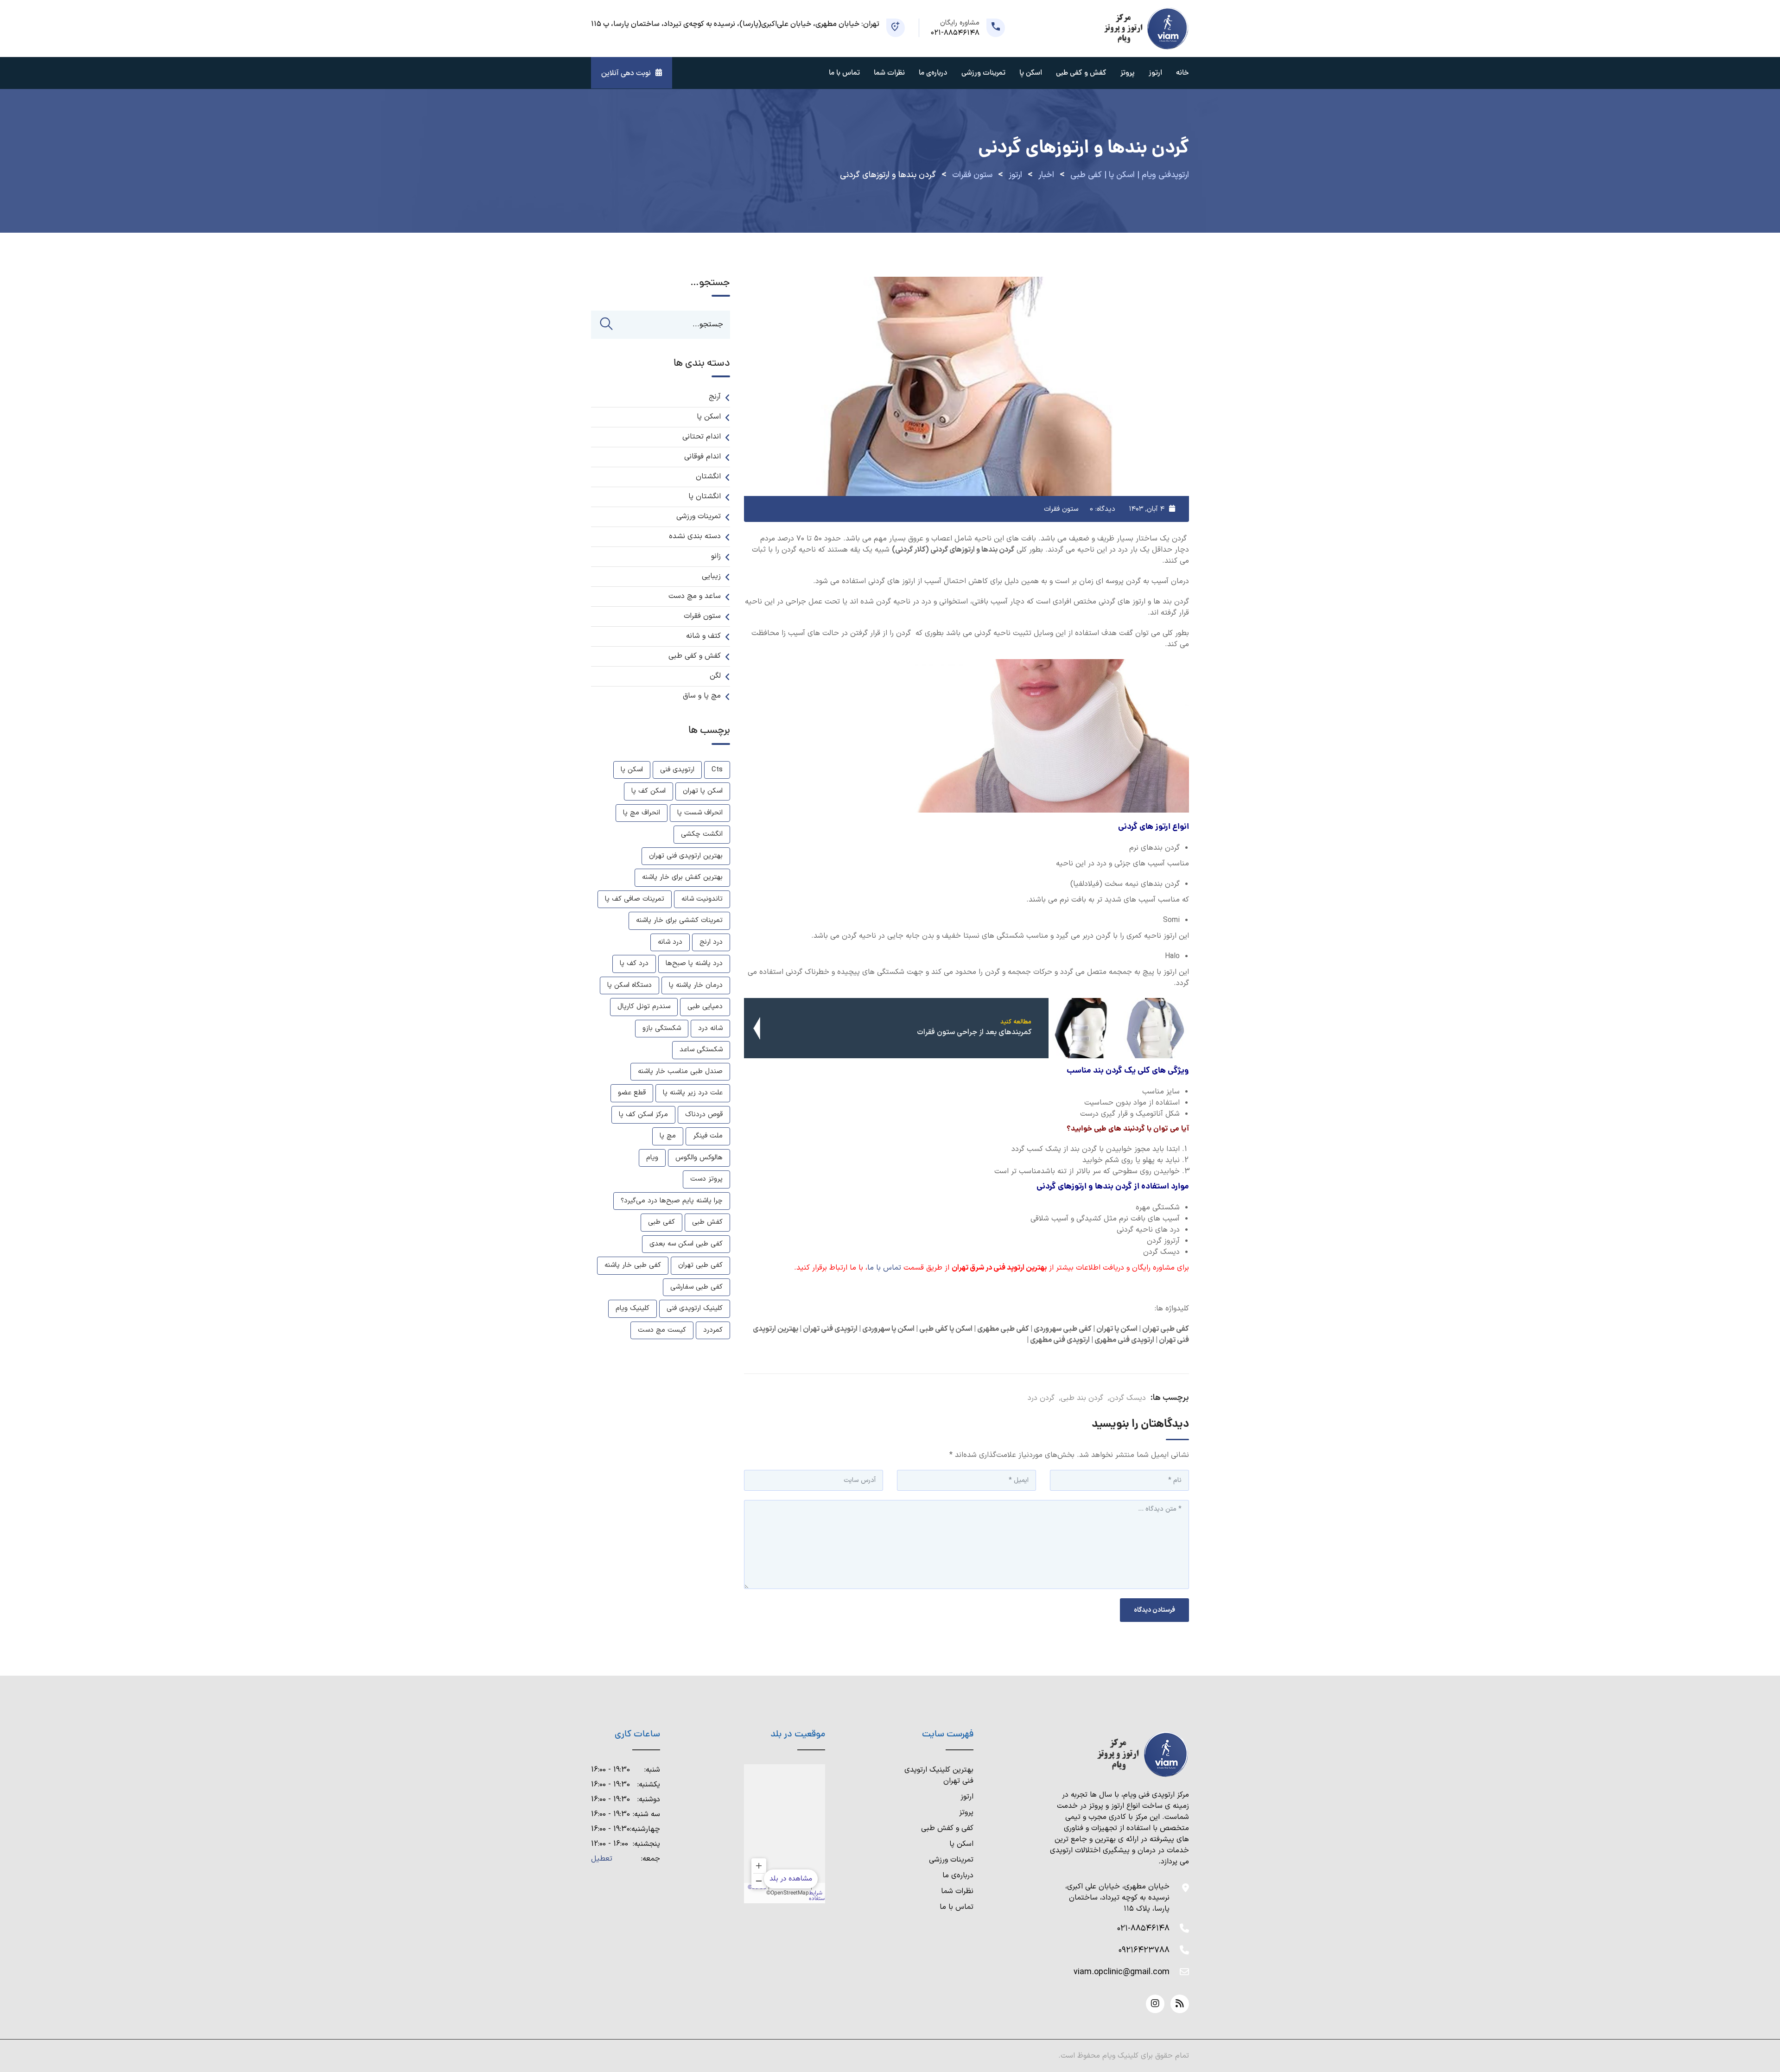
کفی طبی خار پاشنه (633, 1265)
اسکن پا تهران (703, 791)
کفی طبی (661, 1222)
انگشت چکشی (702, 834)
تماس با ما (844, 73)
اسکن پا (1031, 73)
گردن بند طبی (1082, 1398)
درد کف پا (634, 963)
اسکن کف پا (648, 791)
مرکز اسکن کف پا (643, 1115)
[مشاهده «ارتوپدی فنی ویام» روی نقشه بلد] (785, 1834)
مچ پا (668, 1136)
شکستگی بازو (662, 1028)
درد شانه (670, 942)
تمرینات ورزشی (983, 73)
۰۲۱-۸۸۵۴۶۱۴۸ (1143, 1929)
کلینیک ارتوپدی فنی (695, 1308)
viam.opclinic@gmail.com (1122, 1972)
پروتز (1128, 73)
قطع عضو (632, 1093)
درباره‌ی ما (958, 1875)
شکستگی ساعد (701, 1050)
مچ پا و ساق (702, 696)
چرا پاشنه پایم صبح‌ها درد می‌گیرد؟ (672, 1201)
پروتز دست (706, 1179)
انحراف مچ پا (642, 813)
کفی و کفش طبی (947, 1828)
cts (717, 770)
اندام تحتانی (702, 437)
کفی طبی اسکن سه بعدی (686, 1244)
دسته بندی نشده (695, 536)
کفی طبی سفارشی (696, 1287)
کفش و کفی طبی (1081, 73)
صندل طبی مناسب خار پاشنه (680, 1071)
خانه (1182, 73)
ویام (652, 1158)
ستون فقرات (1061, 509)
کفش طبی (707, 1222)
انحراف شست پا (700, 813)
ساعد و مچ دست (695, 596)
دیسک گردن (1128, 1398)
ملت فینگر (708, 1136)
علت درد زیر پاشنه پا (693, 1093)
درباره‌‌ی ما (933, 73)
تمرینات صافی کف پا (635, 899)
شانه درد (710, 1028)
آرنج (715, 397)
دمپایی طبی (705, 1007)
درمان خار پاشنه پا (696, 985)
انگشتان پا (705, 496)
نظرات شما (889, 73)
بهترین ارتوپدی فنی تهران (686, 856)
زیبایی (711, 576)
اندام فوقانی (702, 457)
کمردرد (713, 1330)
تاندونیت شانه (702, 899)
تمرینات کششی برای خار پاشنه (679, 920)
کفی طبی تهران (700, 1265)
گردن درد (1041, 1398)
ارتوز (1155, 73)
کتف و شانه (703, 636)
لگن (715, 676)
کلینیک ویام (633, 1308)
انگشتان (708, 477)
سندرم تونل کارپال (644, 1007)
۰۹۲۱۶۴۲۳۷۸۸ (1144, 1950)
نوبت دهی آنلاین (626, 73)
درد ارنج (711, 942)
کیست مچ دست (662, 1330)
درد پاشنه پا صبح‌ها (694, 963)
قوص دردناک (704, 1115)
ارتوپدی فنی (677, 770)
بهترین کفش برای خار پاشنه (682, 877)
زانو (716, 556)
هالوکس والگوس (699, 1158)
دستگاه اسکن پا (629, 985)
